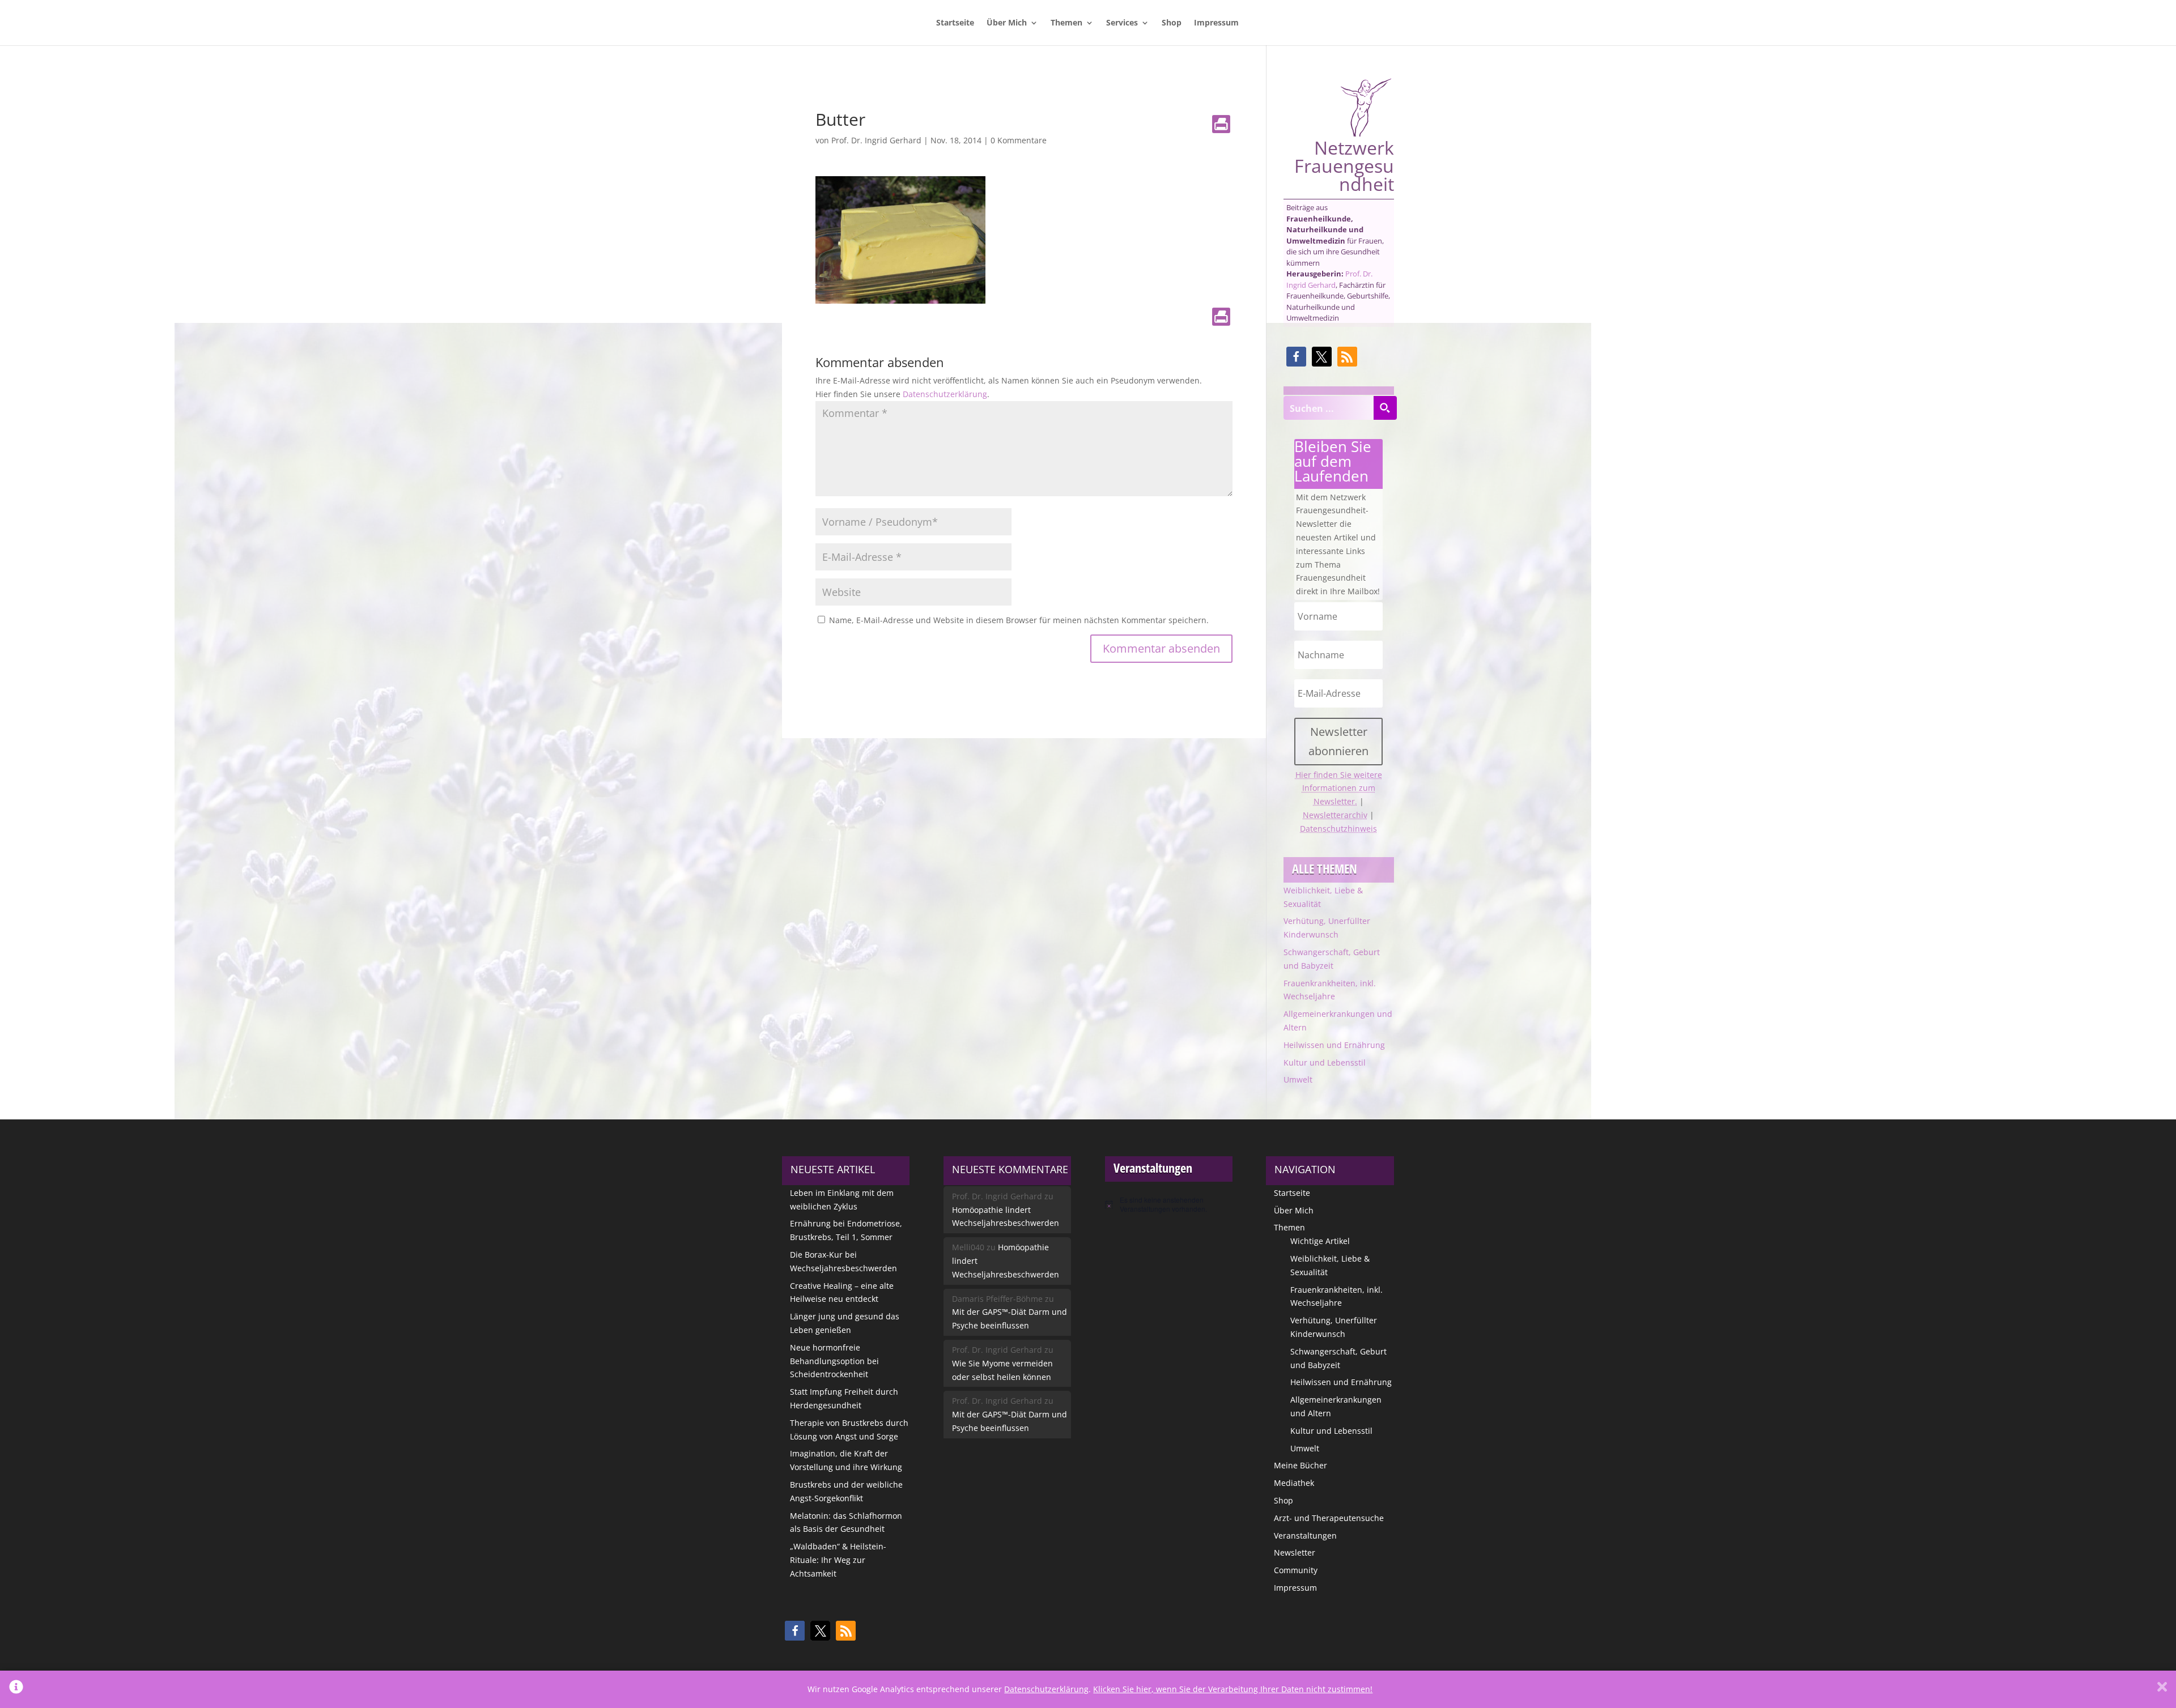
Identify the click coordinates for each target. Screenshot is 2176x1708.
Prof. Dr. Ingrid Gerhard (876, 140)
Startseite (955, 23)
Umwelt (1298, 1079)
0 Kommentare (1019, 140)
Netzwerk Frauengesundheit (1344, 164)
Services (1122, 23)
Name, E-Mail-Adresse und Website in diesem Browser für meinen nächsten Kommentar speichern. (1019, 620)
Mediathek (1294, 1483)
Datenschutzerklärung (945, 394)
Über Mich (1007, 23)
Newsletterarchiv (1335, 815)
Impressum (1216, 23)
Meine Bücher (1300, 1465)
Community (1296, 1570)
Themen (1066, 23)
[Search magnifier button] (1385, 408)
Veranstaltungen (1305, 1536)
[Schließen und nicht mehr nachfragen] (2162, 1689)
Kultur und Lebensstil (1325, 1062)
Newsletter (1295, 1552)
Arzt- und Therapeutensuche (1329, 1518)
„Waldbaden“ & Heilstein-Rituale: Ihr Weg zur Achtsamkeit (838, 1560)
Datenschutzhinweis (1338, 829)
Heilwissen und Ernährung (1334, 1045)
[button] (1296, 357)
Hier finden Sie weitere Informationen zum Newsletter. (1339, 788)
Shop (1172, 23)
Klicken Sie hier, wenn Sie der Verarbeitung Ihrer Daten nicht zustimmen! (1233, 1689)
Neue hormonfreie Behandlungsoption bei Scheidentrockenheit (834, 1361)
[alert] (1169, 1205)
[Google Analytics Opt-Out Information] (16, 1689)
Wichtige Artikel (1320, 1241)
